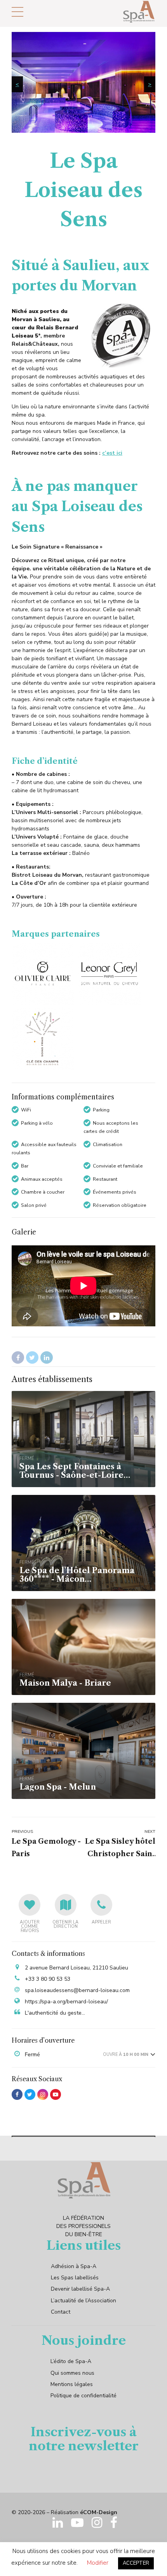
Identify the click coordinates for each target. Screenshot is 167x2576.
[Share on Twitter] (32, 1357)
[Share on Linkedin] (47, 1357)
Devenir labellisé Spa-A (80, 2289)
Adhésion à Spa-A (74, 2266)
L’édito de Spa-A (71, 2361)
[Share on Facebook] (18, 1357)
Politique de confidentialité (83, 2396)
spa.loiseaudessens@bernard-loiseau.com (77, 1990)
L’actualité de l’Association (83, 2301)
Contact (61, 2312)
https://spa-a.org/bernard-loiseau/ (66, 2002)
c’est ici (112, 453)
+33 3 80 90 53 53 (48, 1979)
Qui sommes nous (72, 2373)
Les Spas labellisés (75, 2278)
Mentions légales (72, 2384)
